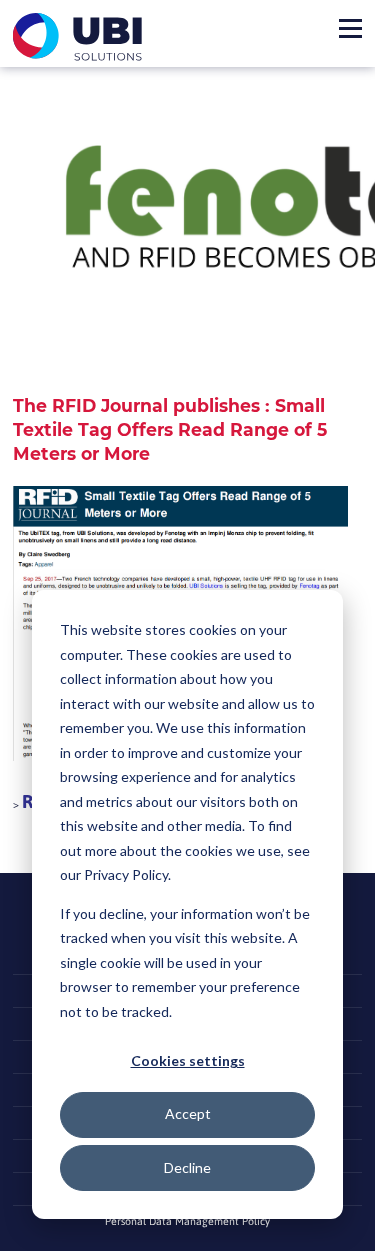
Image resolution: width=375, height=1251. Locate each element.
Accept (188, 1113)
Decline (187, 1167)
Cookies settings (188, 1060)
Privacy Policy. (127, 874)
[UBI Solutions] (81, 37)
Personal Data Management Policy (187, 1221)
